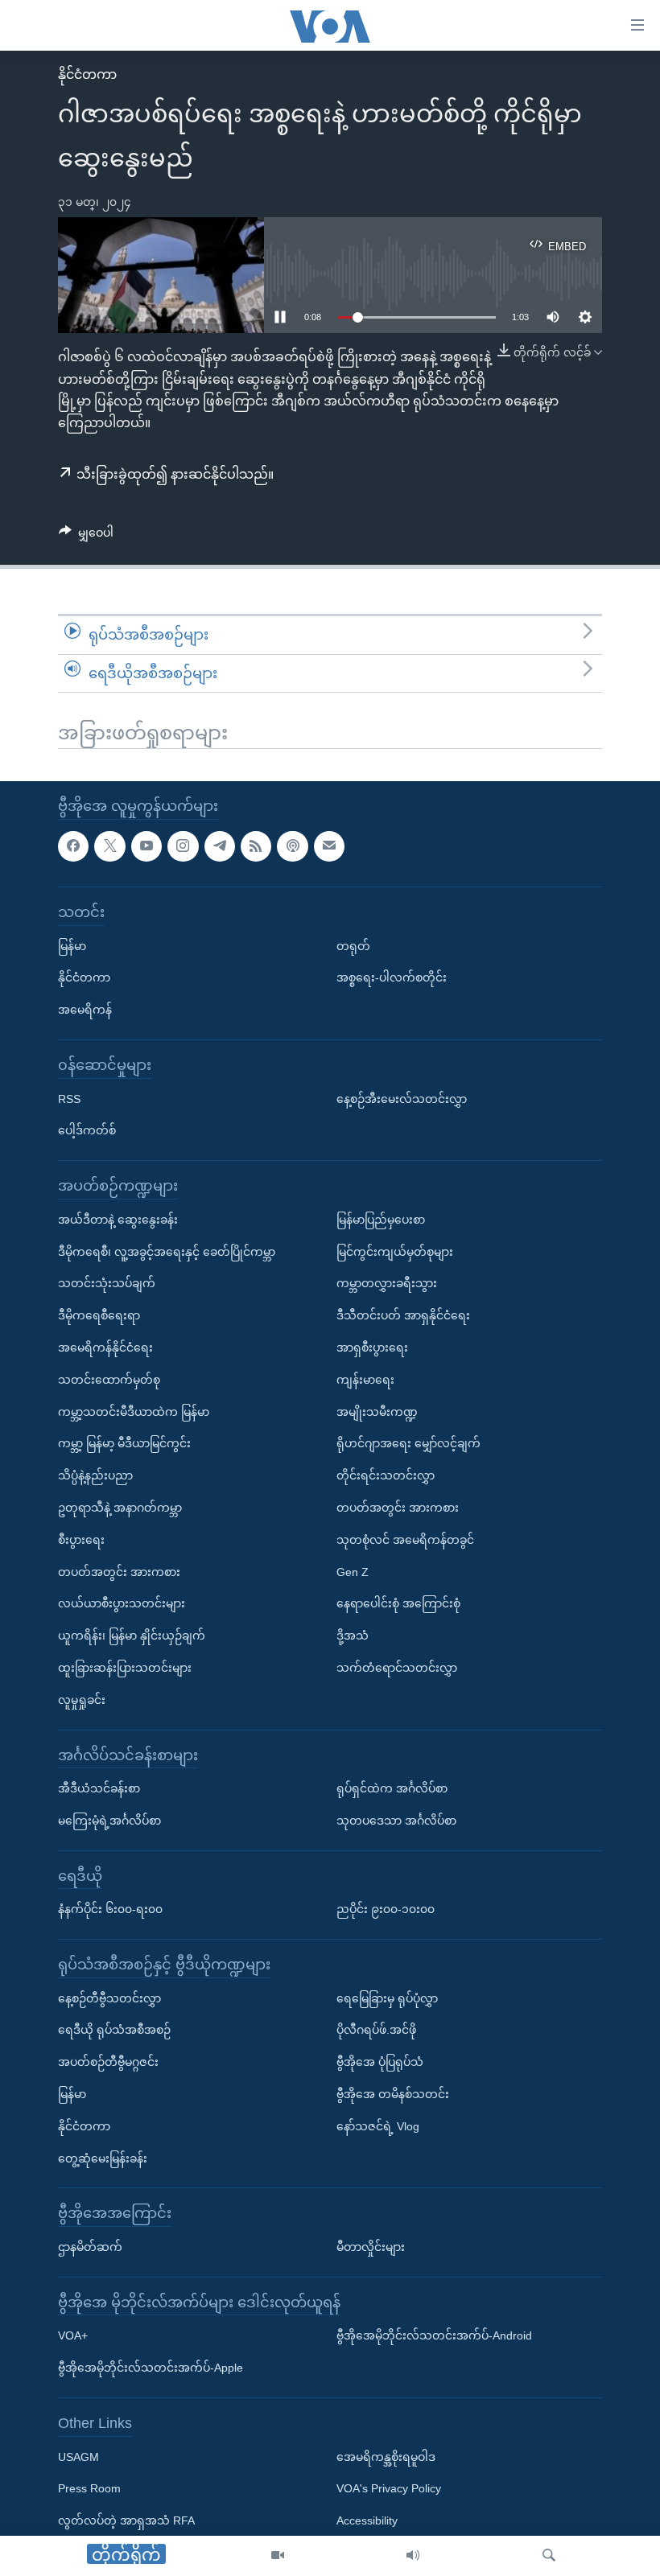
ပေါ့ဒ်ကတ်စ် (87, 1131)
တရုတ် (353, 946)
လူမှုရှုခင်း (82, 1700)
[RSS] (256, 846)
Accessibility (367, 2520)
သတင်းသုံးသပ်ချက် (107, 1283)
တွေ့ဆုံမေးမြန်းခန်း (103, 2158)
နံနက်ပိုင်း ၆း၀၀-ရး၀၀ (110, 1909)
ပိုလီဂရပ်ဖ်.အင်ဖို (376, 2031)
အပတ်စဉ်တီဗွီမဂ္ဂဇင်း (108, 2062)
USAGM (78, 2457)
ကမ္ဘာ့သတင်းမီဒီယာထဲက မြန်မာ (134, 1412)
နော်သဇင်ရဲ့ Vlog (378, 2126)
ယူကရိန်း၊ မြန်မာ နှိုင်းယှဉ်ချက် (132, 1636)
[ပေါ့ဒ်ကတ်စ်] (292, 846)
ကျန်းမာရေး (365, 1380)
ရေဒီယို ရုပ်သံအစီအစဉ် (114, 2031)
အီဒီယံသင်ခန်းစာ (99, 1788)
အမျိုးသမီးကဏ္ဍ (377, 1412)
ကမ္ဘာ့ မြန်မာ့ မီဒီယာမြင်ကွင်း (124, 1443)
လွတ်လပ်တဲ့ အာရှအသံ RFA (126, 2520)
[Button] (86, 536)
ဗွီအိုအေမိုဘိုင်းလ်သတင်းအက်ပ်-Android (434, 2336)
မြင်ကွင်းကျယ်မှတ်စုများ (395, 1252)
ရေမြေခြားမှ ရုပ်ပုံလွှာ (387, 1998)
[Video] (278, 2556)
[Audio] (413, 2556)
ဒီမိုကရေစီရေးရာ (99, 1315)
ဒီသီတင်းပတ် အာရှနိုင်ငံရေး (403, 1315)
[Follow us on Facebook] (73, 846)
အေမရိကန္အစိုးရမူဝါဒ (386, 2457)
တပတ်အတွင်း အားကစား (119, 1572)
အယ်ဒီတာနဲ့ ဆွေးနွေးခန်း (118, 1220)
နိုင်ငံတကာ (87, 74)
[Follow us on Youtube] (146, 846)
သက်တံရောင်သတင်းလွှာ (397, 1668)
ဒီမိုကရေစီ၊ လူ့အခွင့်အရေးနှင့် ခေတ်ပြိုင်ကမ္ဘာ (167, 1252)
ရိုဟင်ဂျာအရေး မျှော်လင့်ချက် (408, 1443)
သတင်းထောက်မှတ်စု (109, 1380)
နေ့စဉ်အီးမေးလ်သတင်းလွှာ (402, 1099)
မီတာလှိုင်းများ (371, 2247)
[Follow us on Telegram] (220, 846)
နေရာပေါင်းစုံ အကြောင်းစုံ (398, 1603)
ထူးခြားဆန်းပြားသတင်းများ (125, 1668)
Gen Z (353, 1572)
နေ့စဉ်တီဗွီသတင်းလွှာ (109, 1998)
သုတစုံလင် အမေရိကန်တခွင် (405, 1540)
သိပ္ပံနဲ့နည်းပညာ (95, 1475)
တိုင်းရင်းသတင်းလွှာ (386, 1475)
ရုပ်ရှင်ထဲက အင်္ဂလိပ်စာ (392, 1788)
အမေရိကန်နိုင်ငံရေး (105, 1348)
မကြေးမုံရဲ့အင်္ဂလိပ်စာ (109, 1821)
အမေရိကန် (85, 1010)
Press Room (89, 2489)
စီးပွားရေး (81, 1540)
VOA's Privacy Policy (389, 2489)
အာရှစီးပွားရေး (372, 1348)
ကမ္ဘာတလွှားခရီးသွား (387, 1283)
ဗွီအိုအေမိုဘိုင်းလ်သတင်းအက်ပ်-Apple (151, 2368)
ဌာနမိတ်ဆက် (90, 2247)
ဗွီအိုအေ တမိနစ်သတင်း (393, 2094)
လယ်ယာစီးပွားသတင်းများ (122, 1603)
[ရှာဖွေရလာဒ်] (549, 2556)
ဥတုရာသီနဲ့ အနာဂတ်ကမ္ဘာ (120, 1508)
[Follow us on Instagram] (183, 846)
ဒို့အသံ (353, 1636)
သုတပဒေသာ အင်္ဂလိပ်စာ (396, 1821)
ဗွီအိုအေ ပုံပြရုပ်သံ (380, 2062)
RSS (69, 1099)
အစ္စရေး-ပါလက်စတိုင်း (392, 978)
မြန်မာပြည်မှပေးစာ (381, 1220)
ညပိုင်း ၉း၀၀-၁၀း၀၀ (386, 1909)
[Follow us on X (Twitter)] (109, 846)
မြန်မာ (72, 946)
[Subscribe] (329, 846)
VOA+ (73, 2336)
